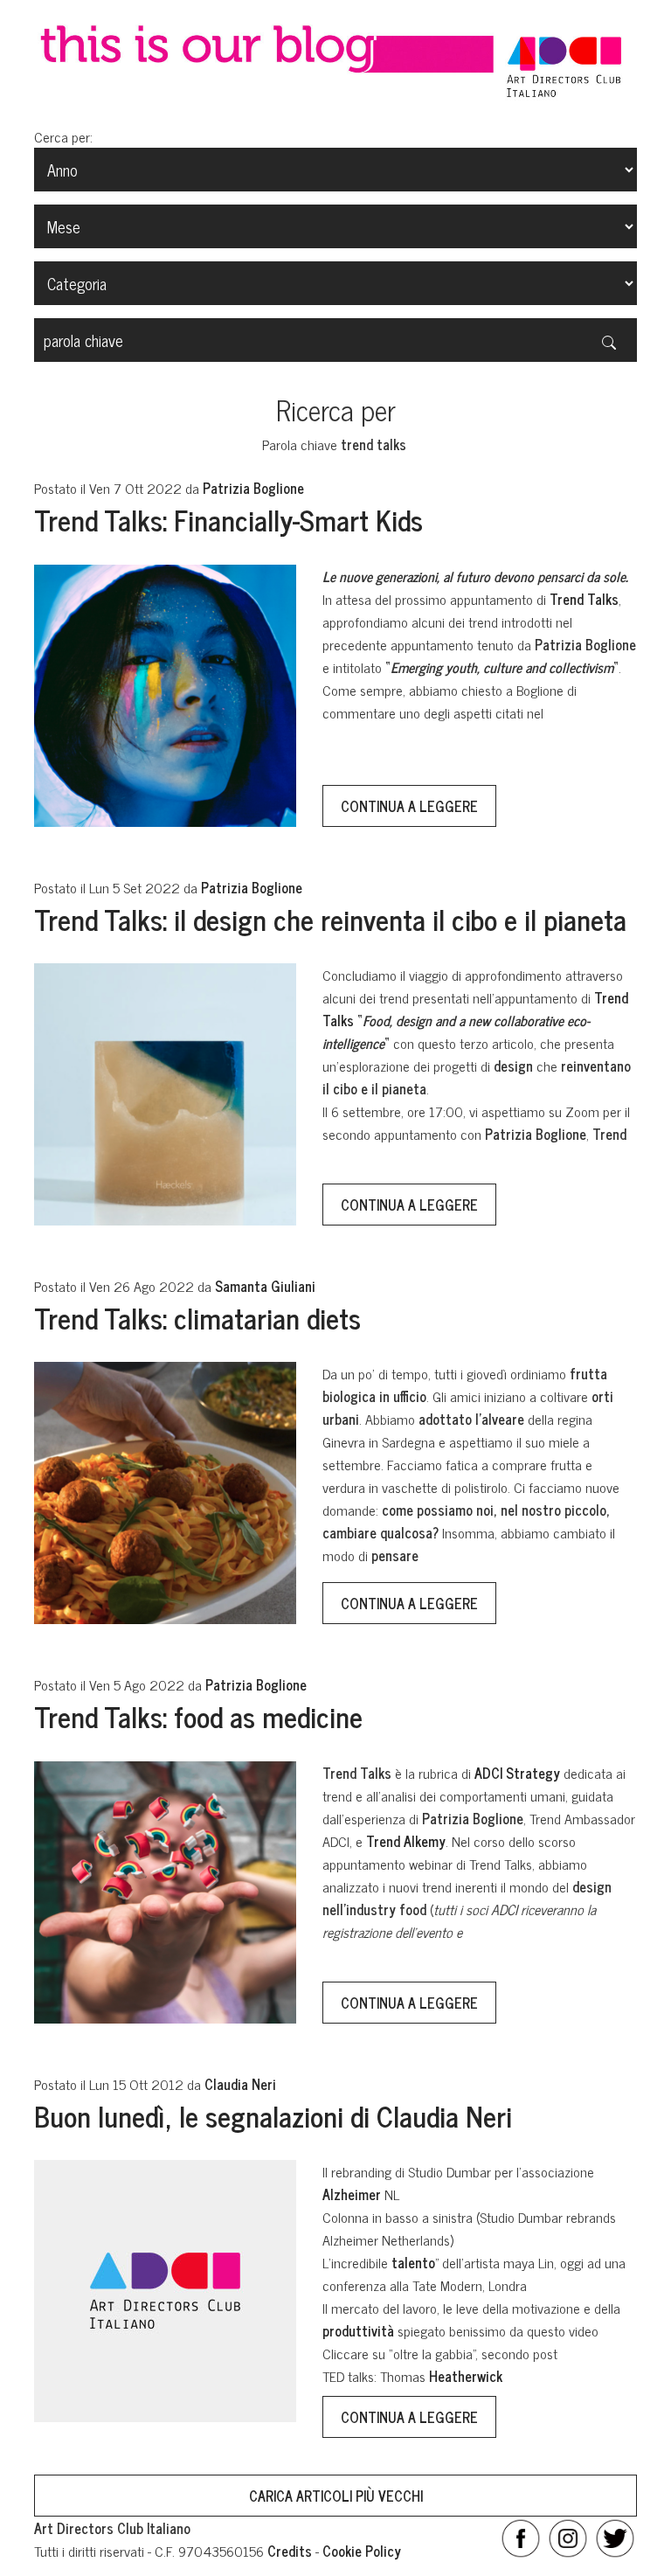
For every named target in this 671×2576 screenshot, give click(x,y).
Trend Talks (584, 599)
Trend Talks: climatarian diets (197, 1317)
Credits (290, 2551)
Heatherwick (466, 2376)
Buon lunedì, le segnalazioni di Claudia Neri (273, 2115)
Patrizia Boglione (253, 488)
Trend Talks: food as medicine (198, 1716)
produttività (358, 2330)
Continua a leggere (409, 806)
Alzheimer (352, 2194)
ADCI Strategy (517, 1773)
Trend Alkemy (406, 1841)
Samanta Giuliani (265, 1286)
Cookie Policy (362, 2551)
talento (413, 2262)
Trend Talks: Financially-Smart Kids (228, 519)
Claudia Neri (240, 2084)
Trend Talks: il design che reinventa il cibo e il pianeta (330, 919)
